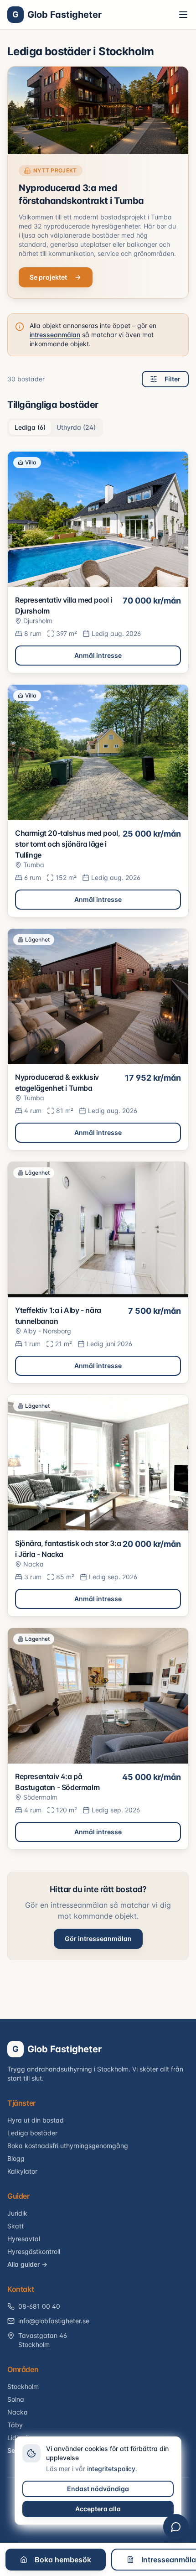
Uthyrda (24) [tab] (76, 427)
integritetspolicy (111, 2469)
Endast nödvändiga (98, 2489)
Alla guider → (27, 2264)
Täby (15, 2425)
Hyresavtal (24, 2239)
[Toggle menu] (183, 15)
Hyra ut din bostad (36, 2120)
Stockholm (23, 2386)
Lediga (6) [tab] (30, 427)
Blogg (16, 2158)
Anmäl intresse (98, 655)
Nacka (18, 2412)
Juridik (17, 2213)
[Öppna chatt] (176, 2527)
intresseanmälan (55, 335)
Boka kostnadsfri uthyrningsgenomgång (68, 2146)
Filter (173, 379)
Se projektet (48, 277)
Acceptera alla (98, 2509)
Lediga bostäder (32, 2133)
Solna (16, 2399)
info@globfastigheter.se (54, 2321)
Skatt (15, 2226)
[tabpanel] (98, 1150)
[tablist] (55, 427)
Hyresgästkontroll (34, 2251)
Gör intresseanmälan (98, 1939)
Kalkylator (22, 2171)
